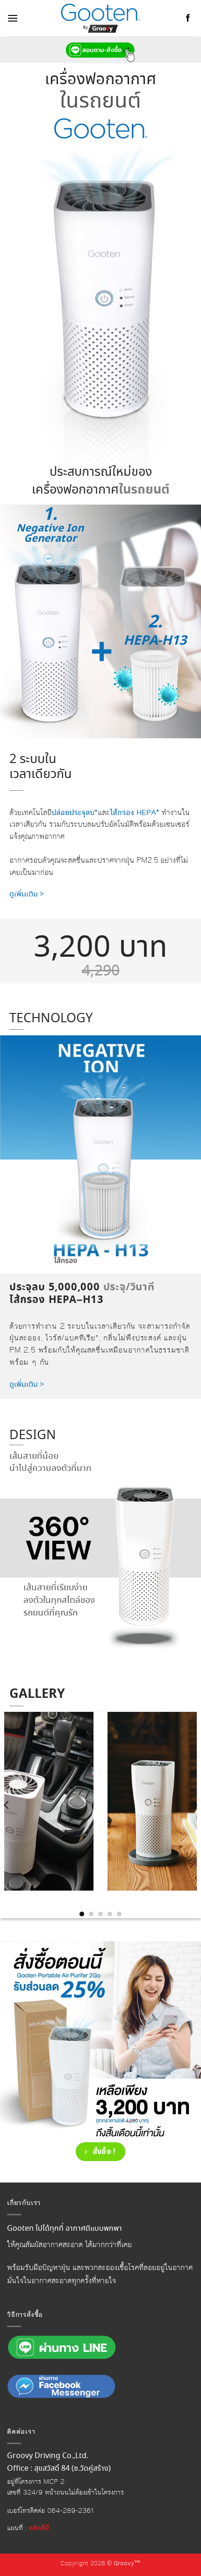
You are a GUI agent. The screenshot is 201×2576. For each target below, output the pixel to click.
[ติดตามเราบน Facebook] (188, 18)
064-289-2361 (71, 2511)
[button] (13, 18)
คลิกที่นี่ (39, 2528)
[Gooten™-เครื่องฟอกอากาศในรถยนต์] (100, 18)
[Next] (194, 1805)
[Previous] (7, 1805)
